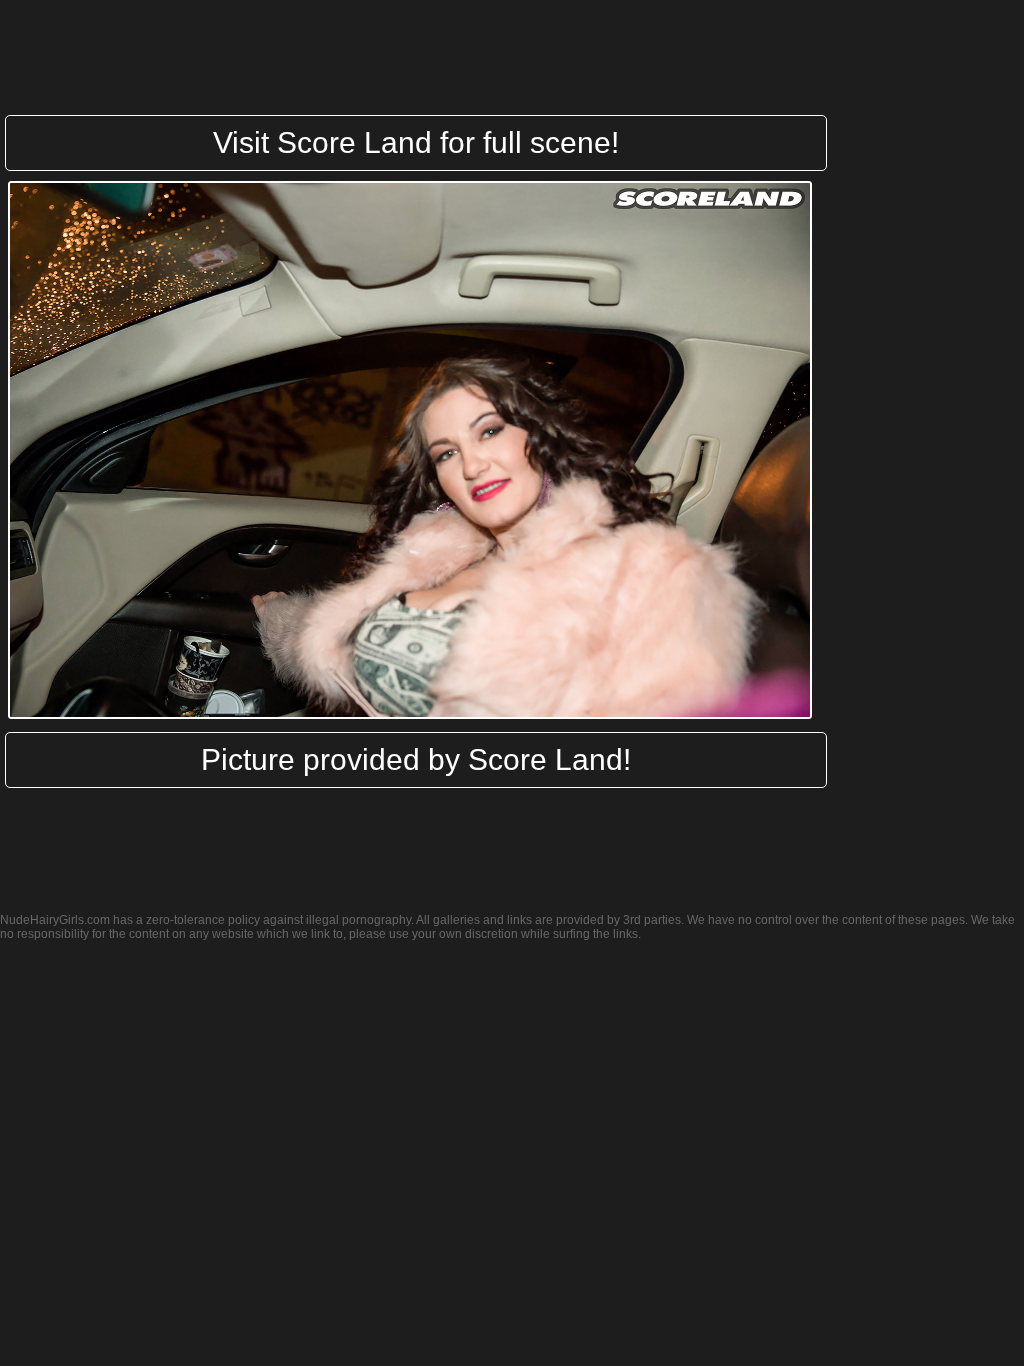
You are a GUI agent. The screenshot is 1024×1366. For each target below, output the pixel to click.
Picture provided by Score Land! (416, 759)
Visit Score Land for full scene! (416, 142)
